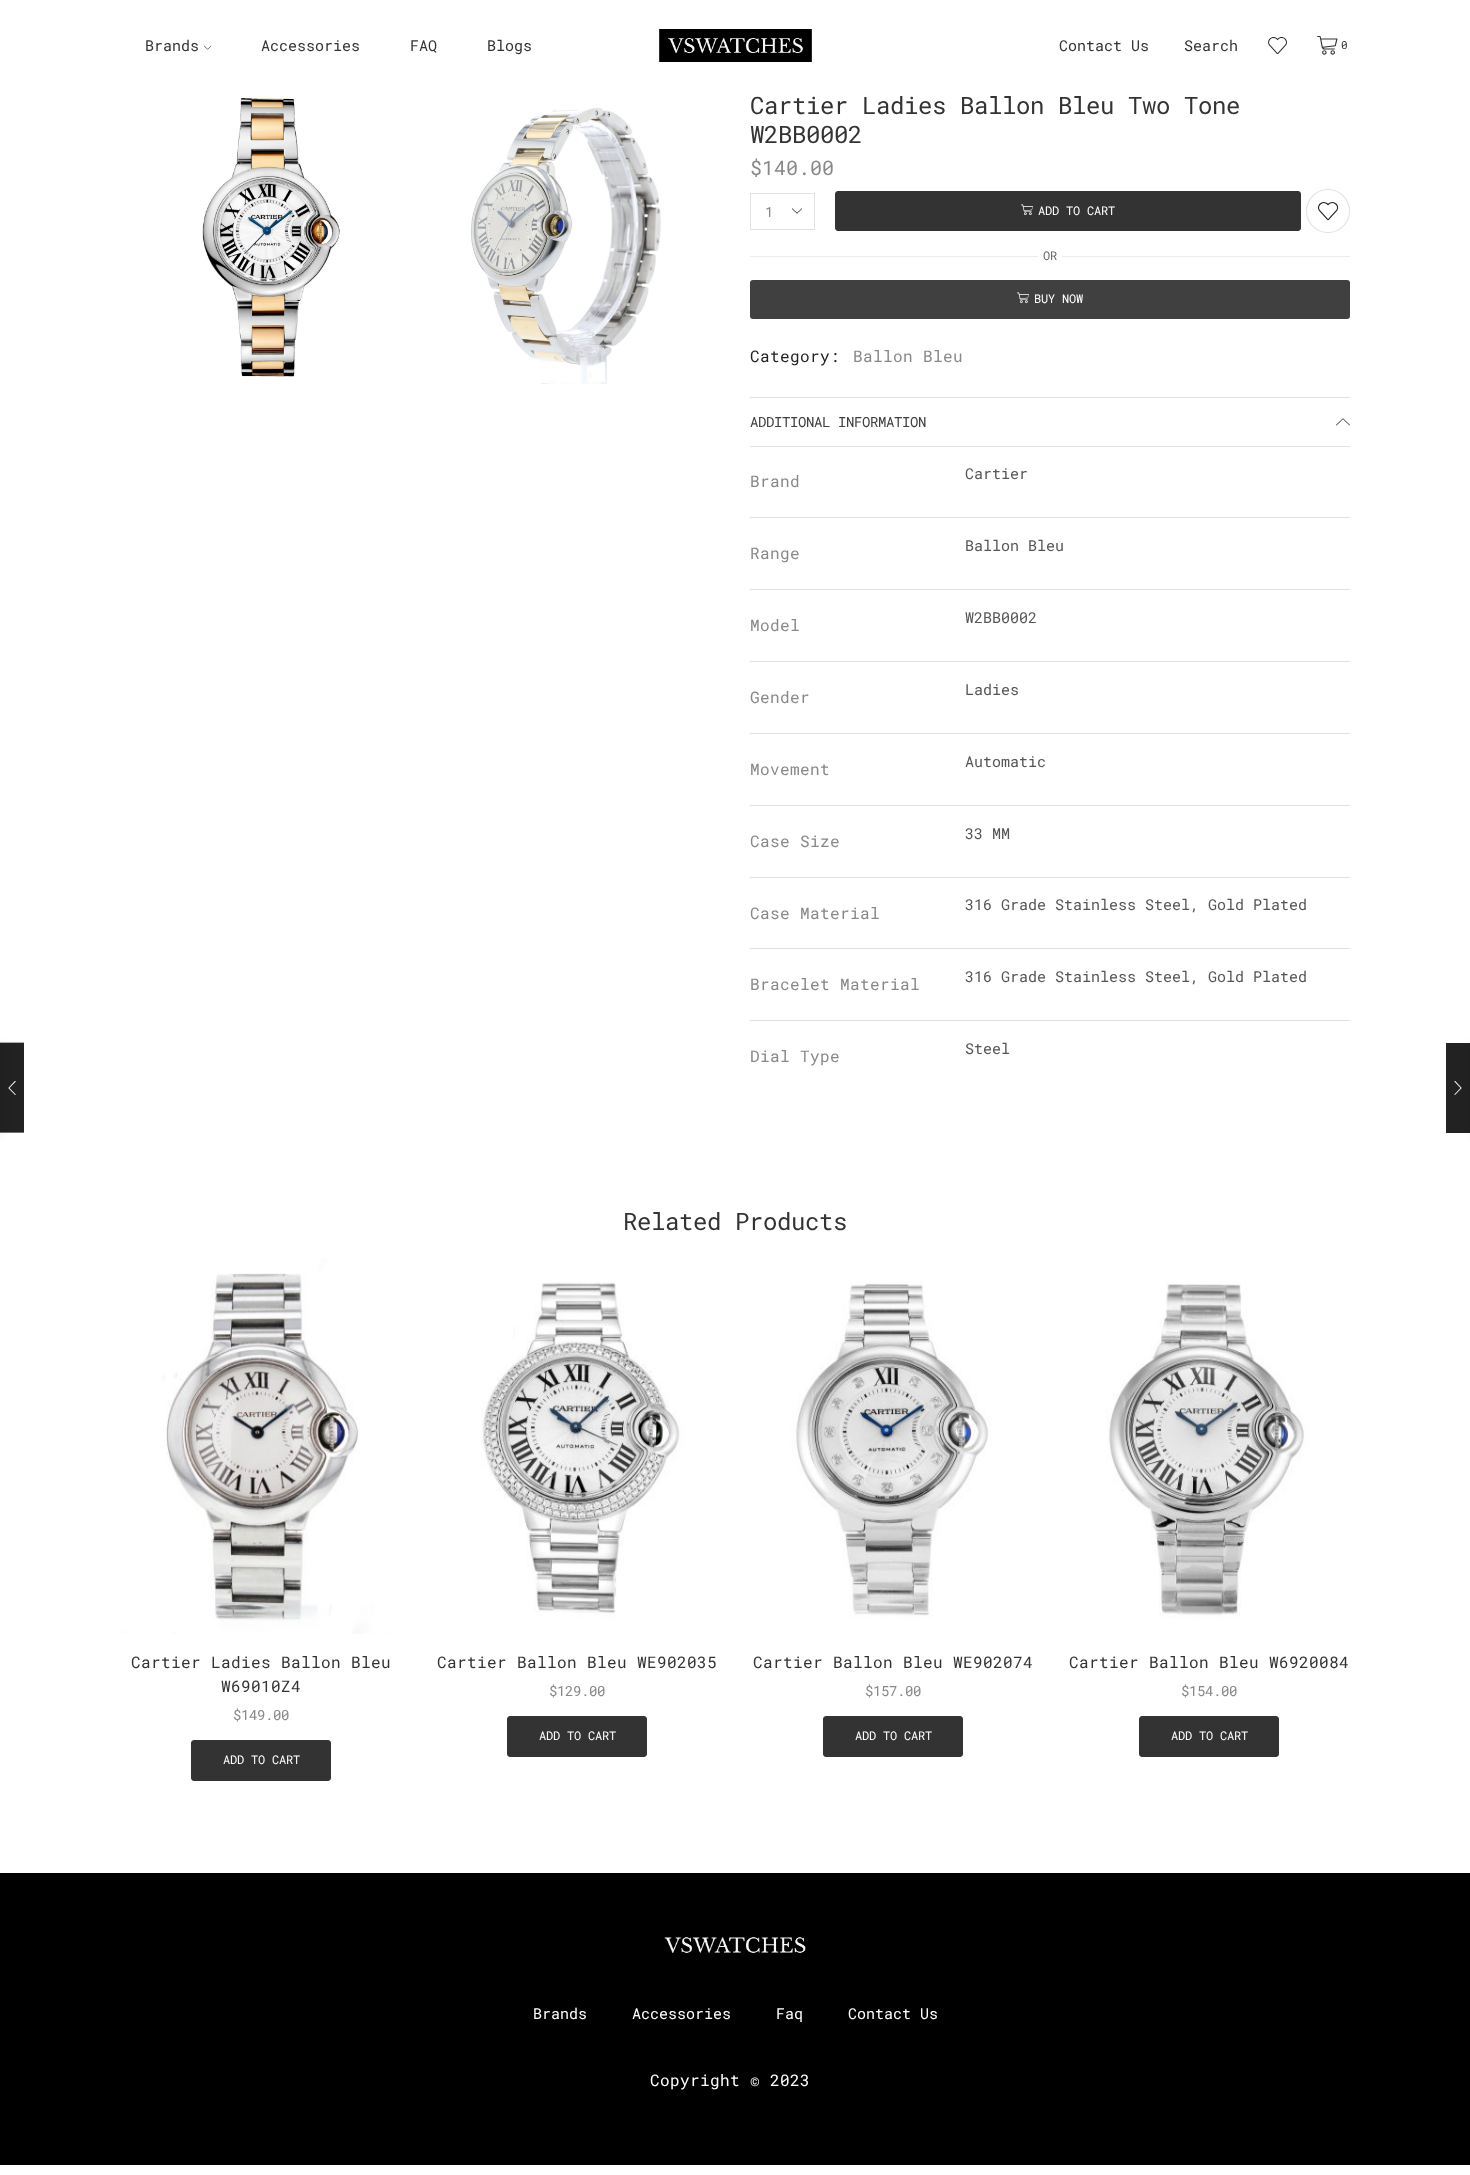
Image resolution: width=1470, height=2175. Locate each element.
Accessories (310, 45)
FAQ (423, 45)
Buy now (1058, 298)
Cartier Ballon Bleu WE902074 (893, 1661)
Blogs (509, 45)
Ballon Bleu (908, 355)
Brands (172, 45)
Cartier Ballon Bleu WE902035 (577, 1661)
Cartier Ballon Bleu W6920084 (1209, 1661)
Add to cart (1076, 210)
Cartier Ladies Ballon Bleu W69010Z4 (261, 1673)
